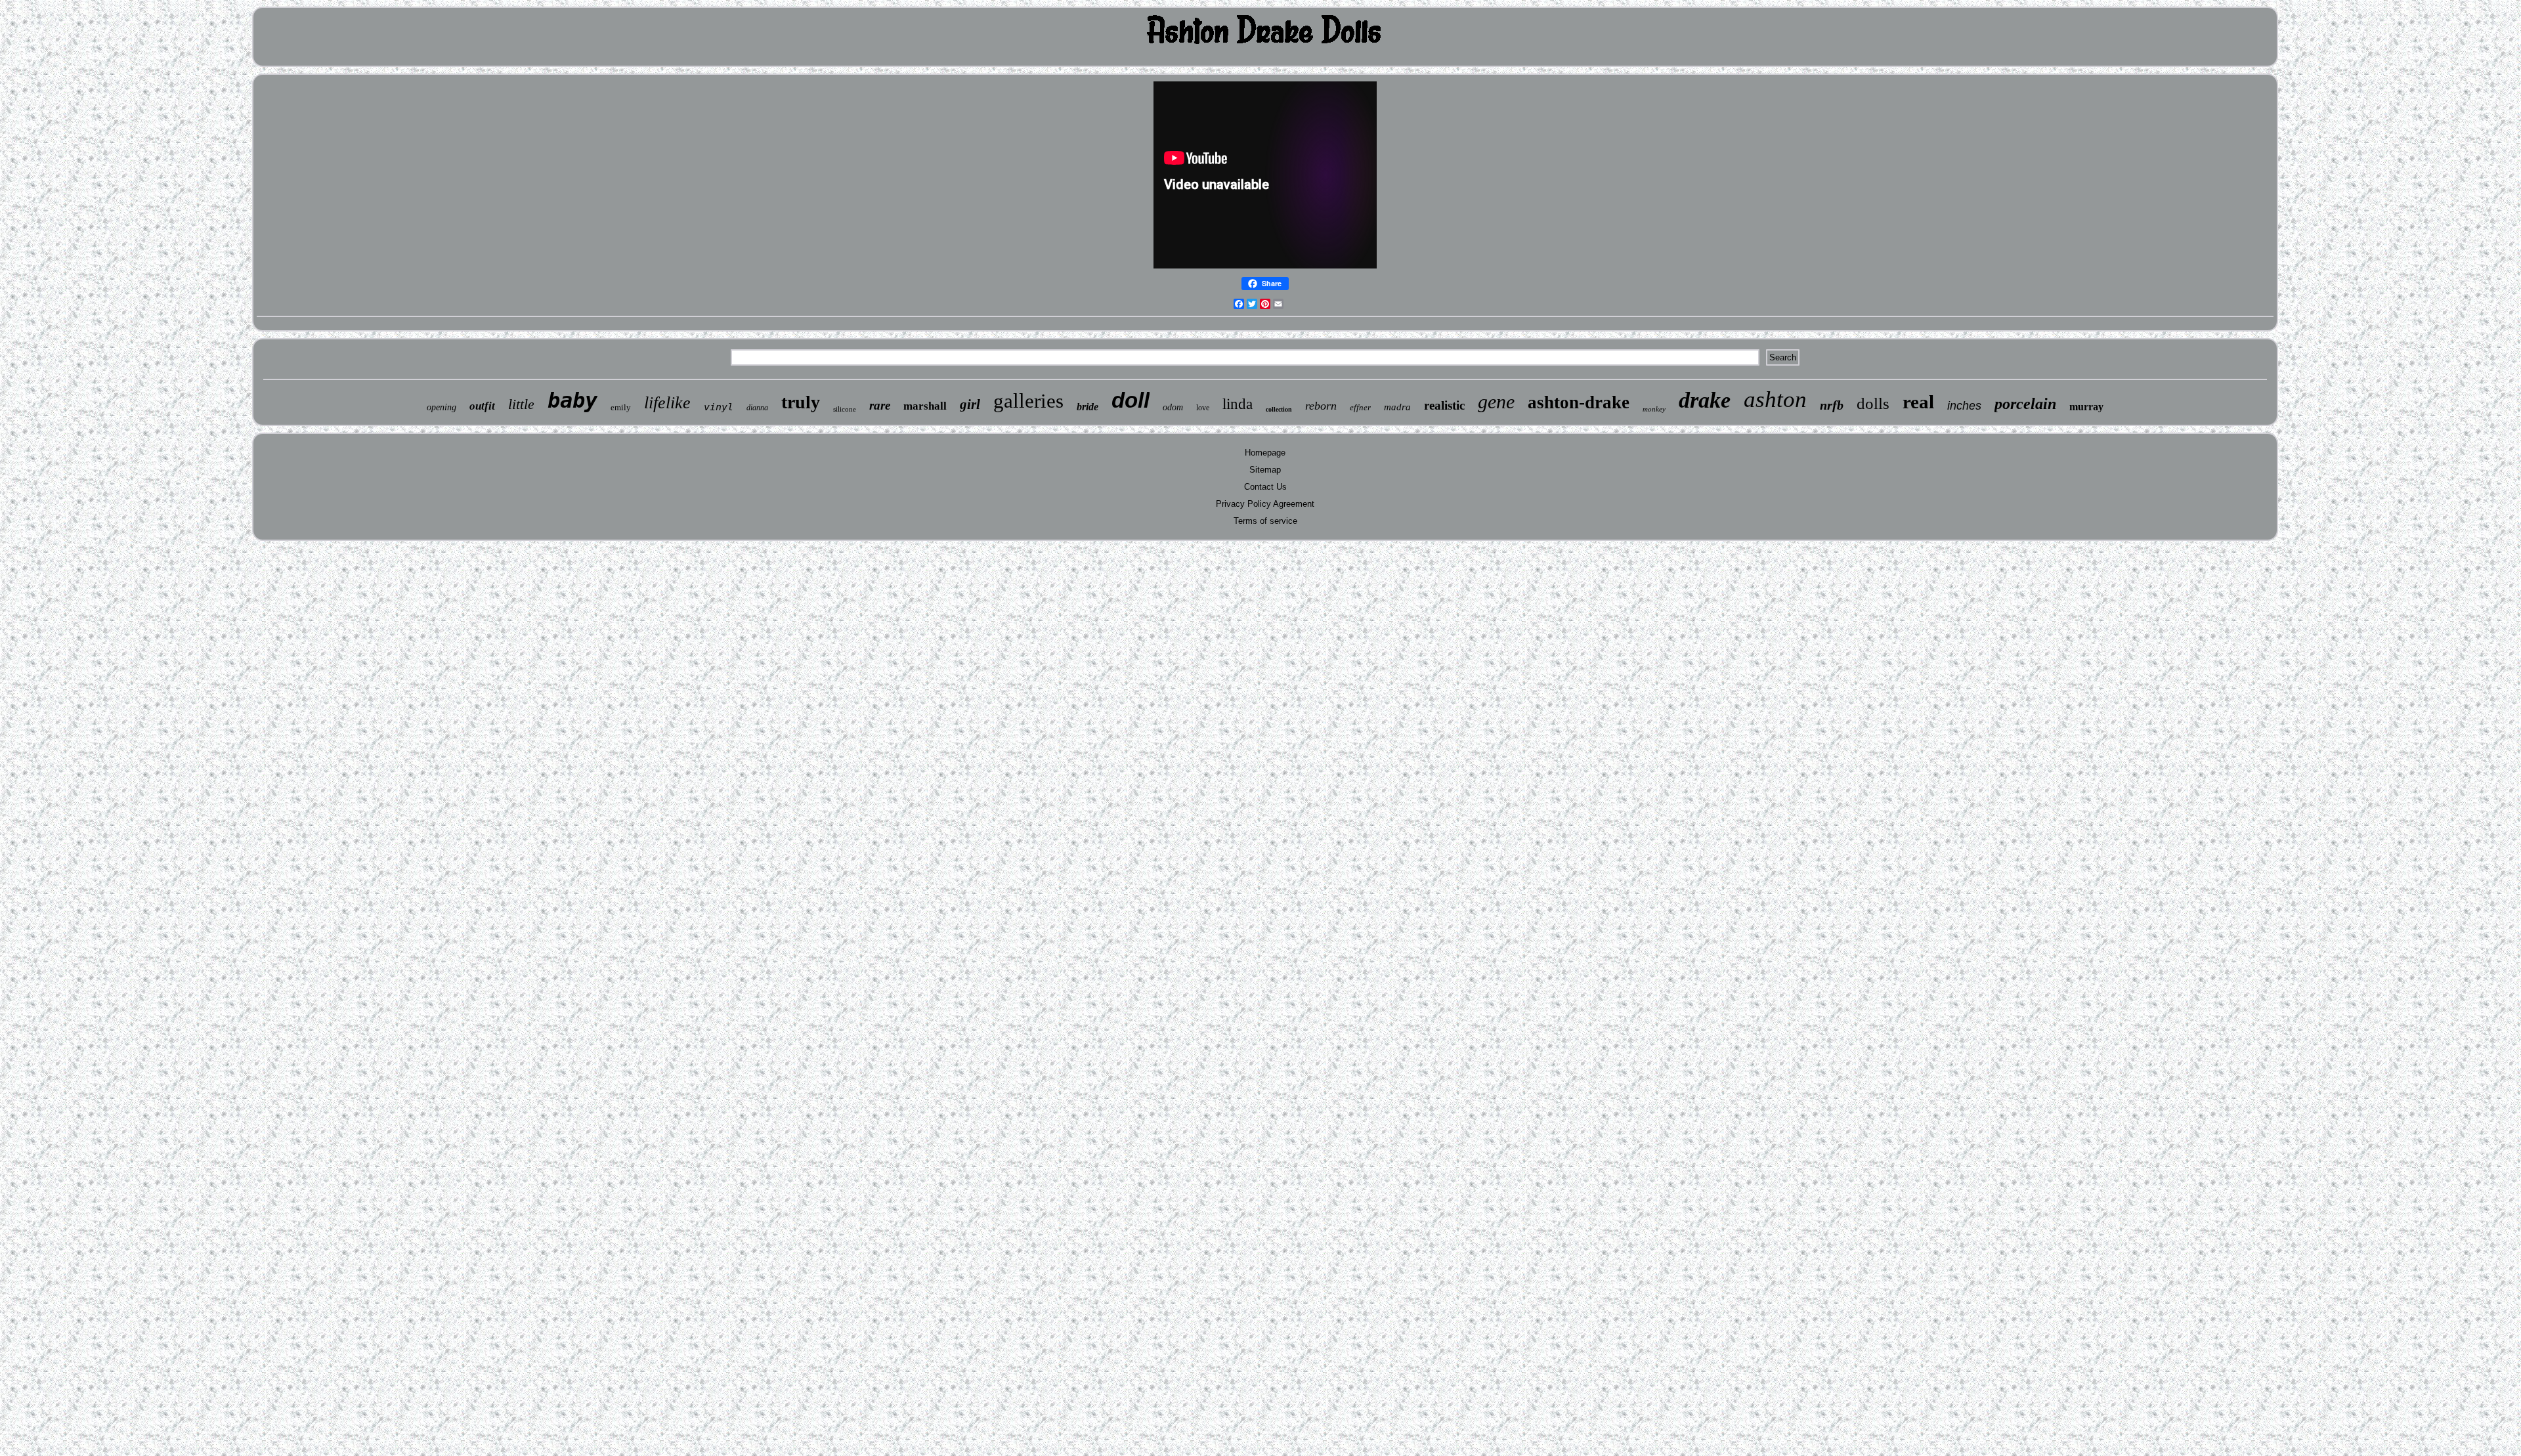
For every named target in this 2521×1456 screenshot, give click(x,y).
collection (1279, 409)
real (1918, 402)
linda (1238, 404)
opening (442, 407)
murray (2086, 407)
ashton (1775, 399)
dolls (1873, 403)
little (521, 404)
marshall (925, 406)
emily (621, 407)
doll (1131, 400)
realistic (1444, 405)
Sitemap (1265, 470)
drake (1705, 400)
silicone (845, 409)
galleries (1028, 401)
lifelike (667, 403)
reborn (1321, 406)
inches (1964, 406)
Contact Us (1265, 487)
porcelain (2025, 404)
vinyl (719, 407)
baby (572, 400)
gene (1496, 401)
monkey (1654, 409)
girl (970, 404)
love (1203, 408)
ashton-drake (1579, 402)
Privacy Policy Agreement (1265, 504)
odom (1173, 407)
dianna (757, 408)
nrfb (1832, 405)
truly (801, 402)
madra (1397, 407)
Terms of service (1265, 521)
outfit (482, 406)
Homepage (1265, 453)
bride (1088, 407)
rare (880, 405)
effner (1360, 407)
